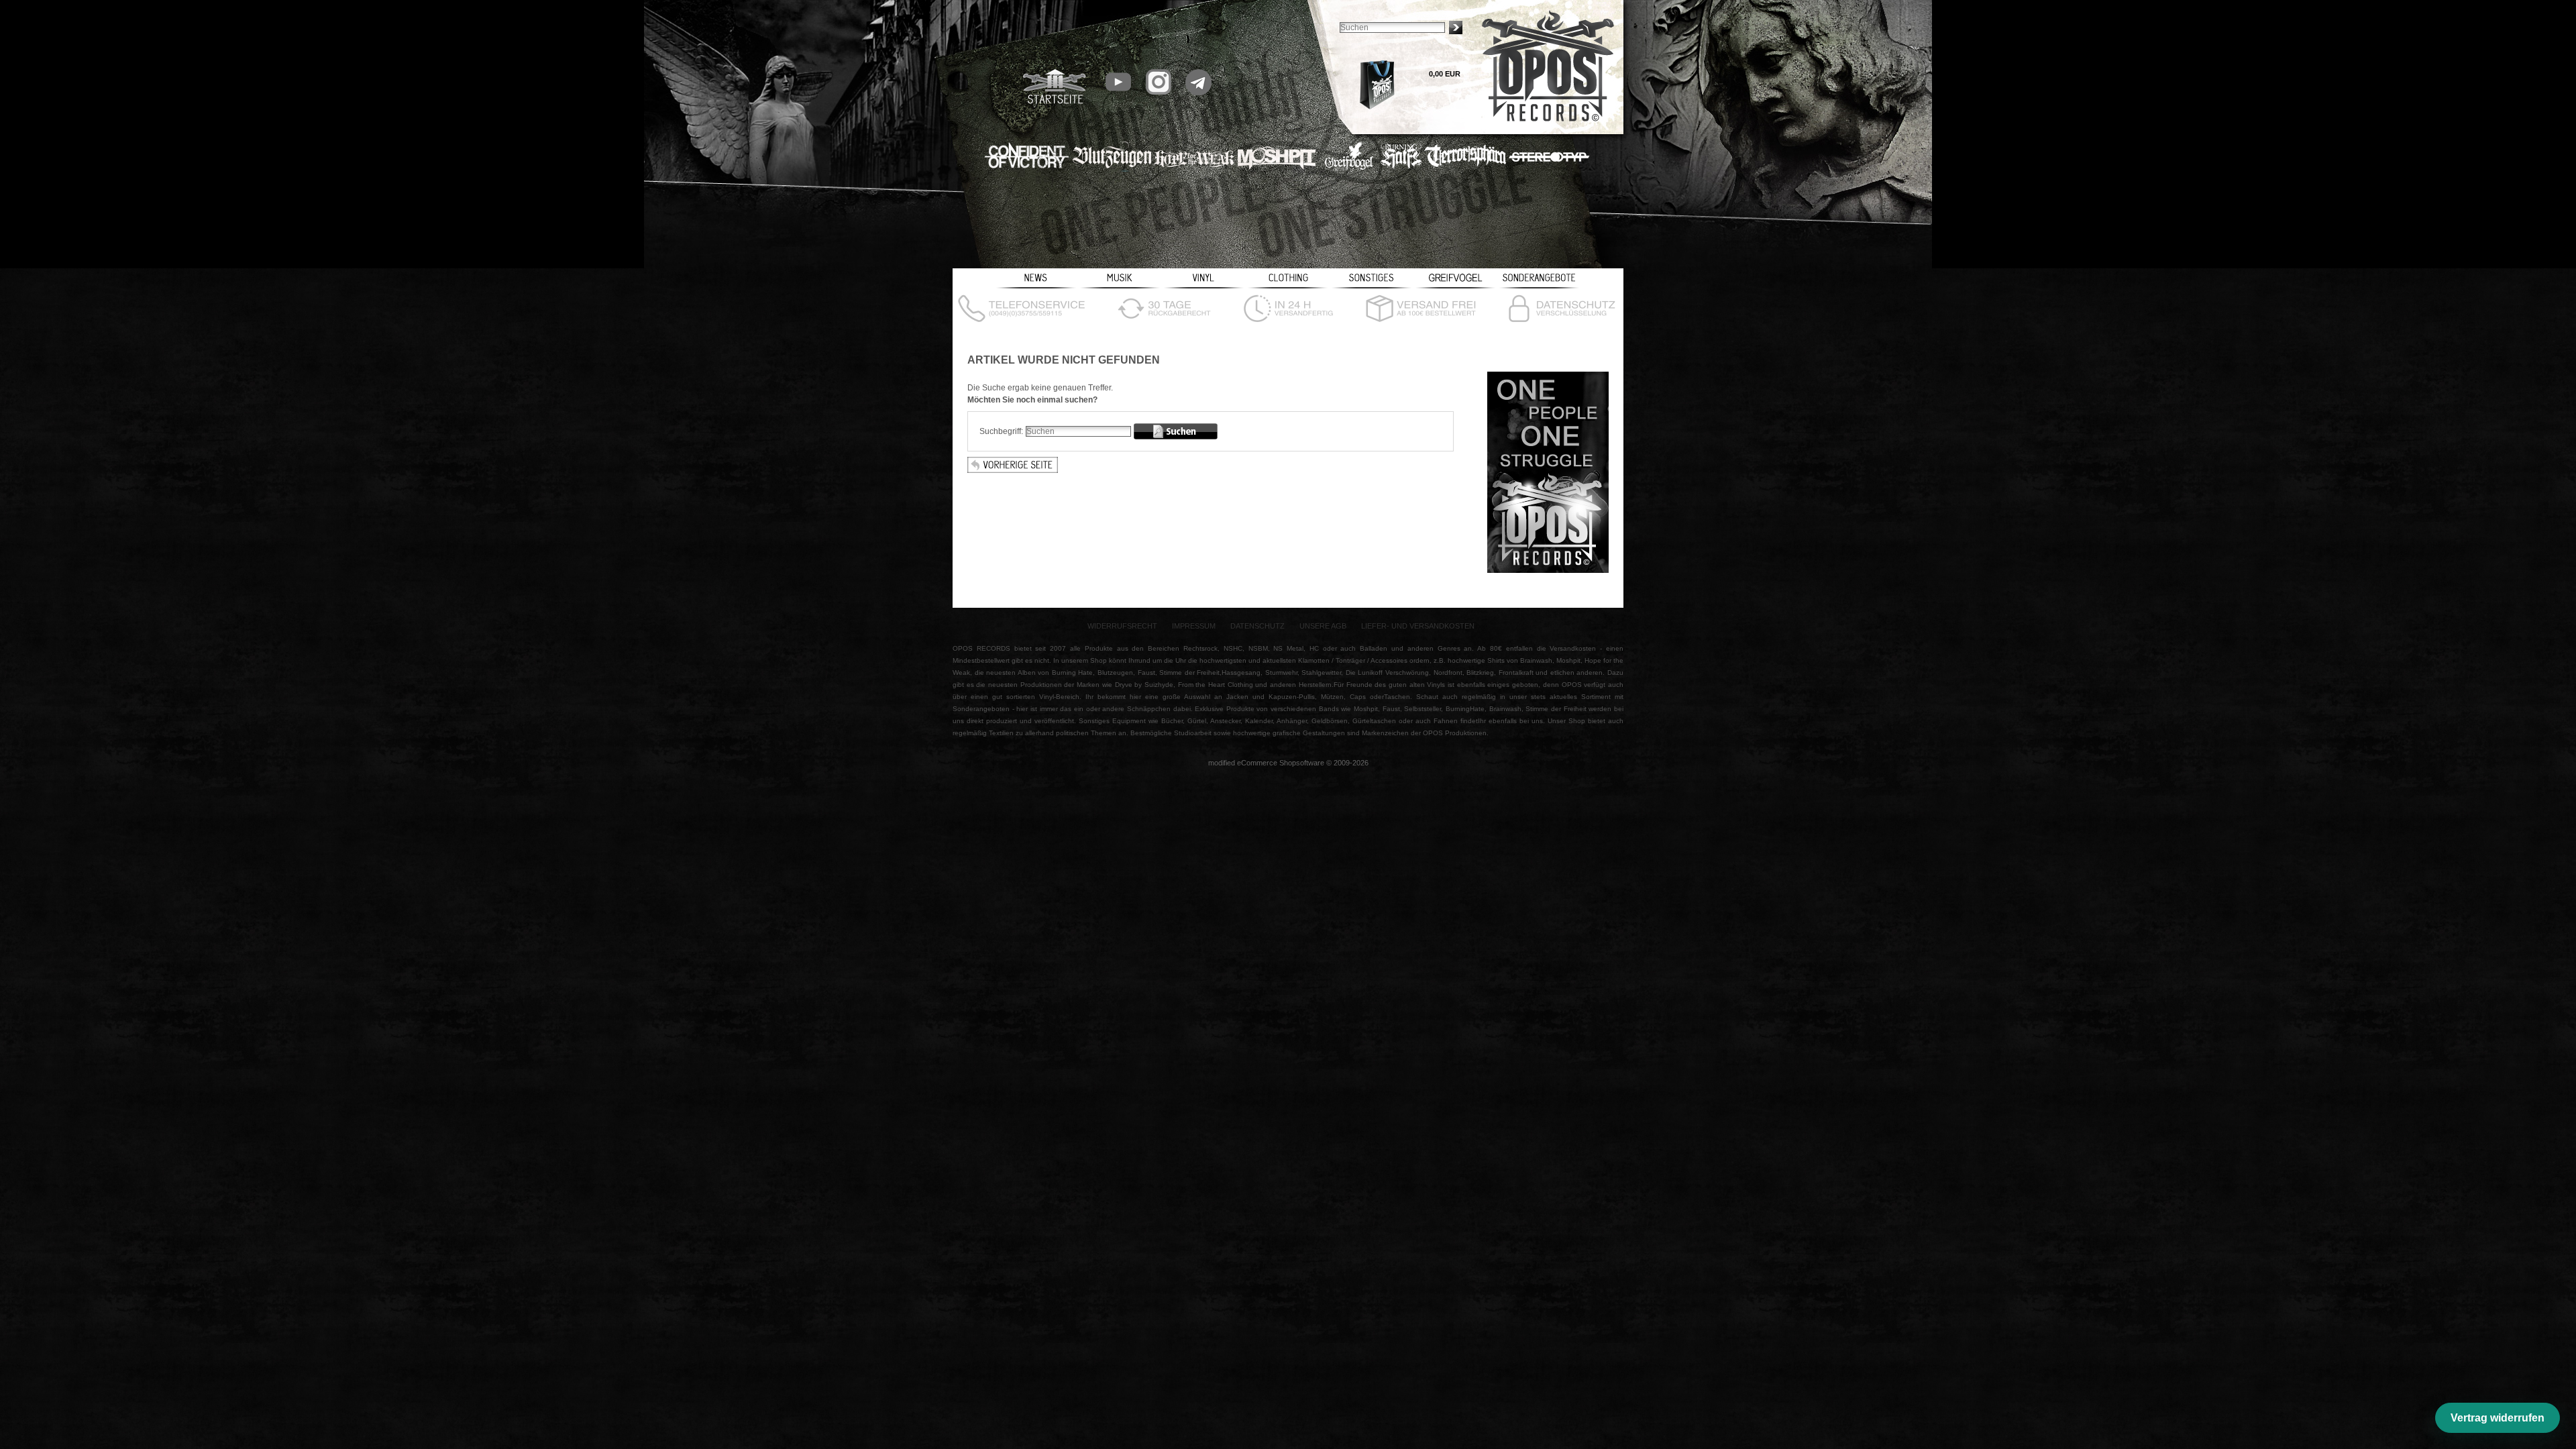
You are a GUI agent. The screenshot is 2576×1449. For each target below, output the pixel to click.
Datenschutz (1257, 626)
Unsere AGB (1323, 626)
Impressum (1194, 626)
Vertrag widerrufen (2498, 1418)
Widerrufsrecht (1122, 626)
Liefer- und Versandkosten (1418, 626)
